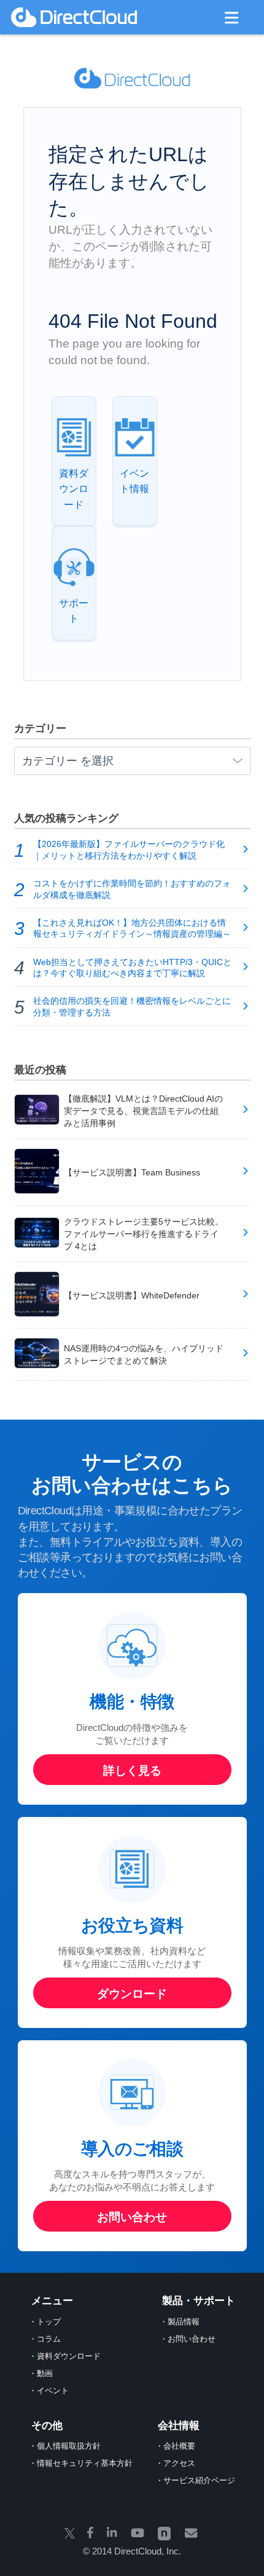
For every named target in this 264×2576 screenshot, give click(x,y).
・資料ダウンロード (65, 2356)
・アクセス (175, 2463)
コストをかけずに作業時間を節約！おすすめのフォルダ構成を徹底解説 (132, 889)
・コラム (45, 2339)
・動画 (41, 2373)
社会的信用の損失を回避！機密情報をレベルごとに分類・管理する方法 (132, 1007)
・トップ (45, 2322)
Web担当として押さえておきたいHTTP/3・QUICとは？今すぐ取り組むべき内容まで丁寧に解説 (132, 968)
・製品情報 (180, 2322)
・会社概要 (175, 2446)
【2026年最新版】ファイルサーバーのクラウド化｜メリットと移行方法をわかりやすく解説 (129, 850)
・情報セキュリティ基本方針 (81, 2463)
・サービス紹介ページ (195, 2480)
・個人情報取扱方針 (65, 2446)
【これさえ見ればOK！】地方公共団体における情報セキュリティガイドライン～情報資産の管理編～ (132, 929)
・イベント (49, 2391)
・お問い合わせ (188, 2339)
